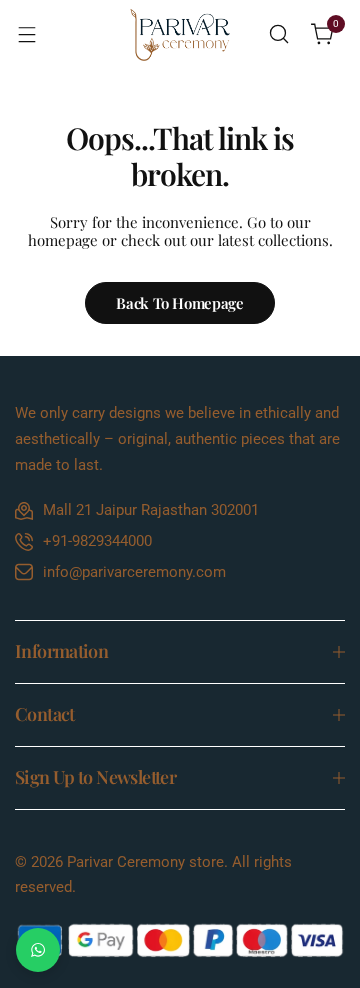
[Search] (279, 34)
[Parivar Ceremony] (180, 34)
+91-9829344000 (97, 541)
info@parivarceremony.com (134, 572)
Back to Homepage (179, 303)
